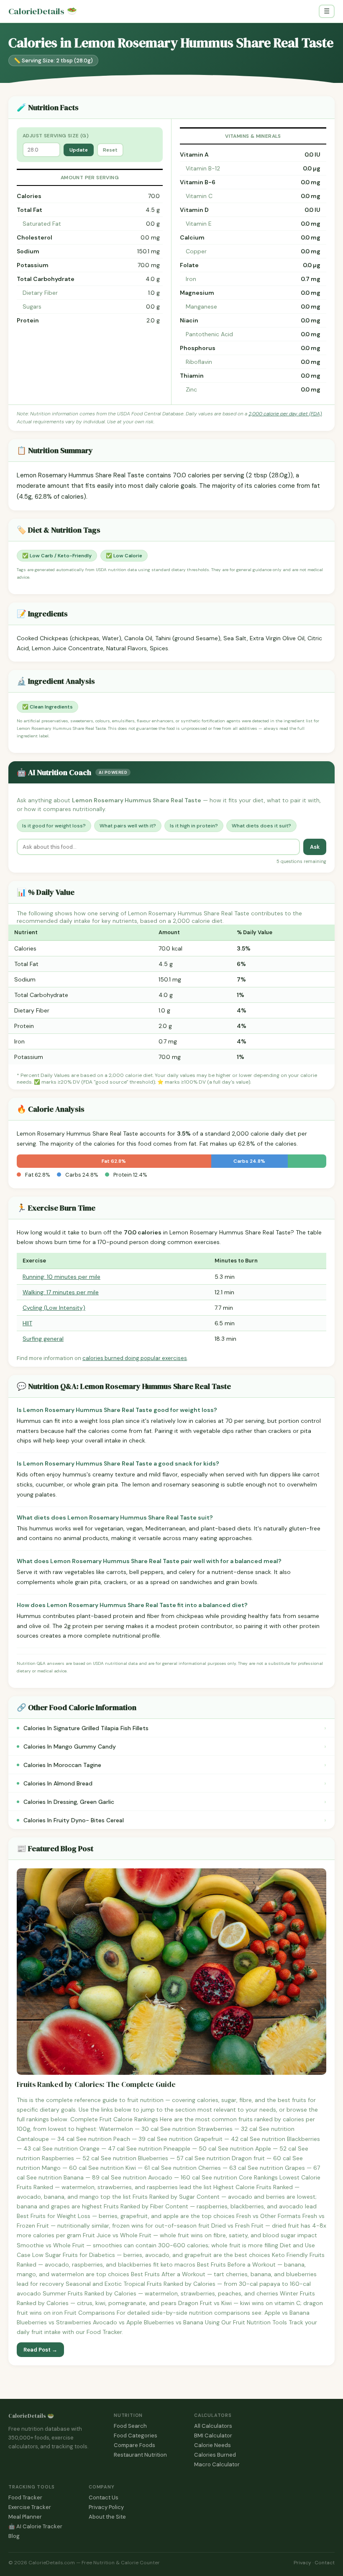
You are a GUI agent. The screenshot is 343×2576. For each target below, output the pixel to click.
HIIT (27, 1323)
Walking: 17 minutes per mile (61, 1292)
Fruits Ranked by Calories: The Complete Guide (96, 2085)
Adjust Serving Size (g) (56, 136)
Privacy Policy (106, 2507)
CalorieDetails (43, 12)
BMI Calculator (213, 2436)
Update (79, 150)
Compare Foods (134, 2445)
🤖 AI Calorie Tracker (35, 2526)
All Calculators (213, 2426)
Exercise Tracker (30, 2507)
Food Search (130, 2426)
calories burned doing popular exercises (135, 1358)
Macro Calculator (217, 2464)
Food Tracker (25, 2497)
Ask (315, 847)
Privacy (302, 2563)
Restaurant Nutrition (140, 2455)
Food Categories (136, 2436)
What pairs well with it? (128, 826)
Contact (325, 2563)
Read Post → (40, 2350)
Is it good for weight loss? (54, 826)
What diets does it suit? (261, 826)
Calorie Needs (212, 2445)
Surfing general (43, 1339)
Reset (110, 150)
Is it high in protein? (194, 826)
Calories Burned (215, 2455)
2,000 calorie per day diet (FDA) (285, 414)
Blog (14, 2536)
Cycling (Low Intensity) (54, 1308)
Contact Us (104, 2497)
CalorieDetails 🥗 (31, 2416)
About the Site (107, 2517)
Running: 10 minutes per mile (61, 1277)
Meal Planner (25, 2517)
